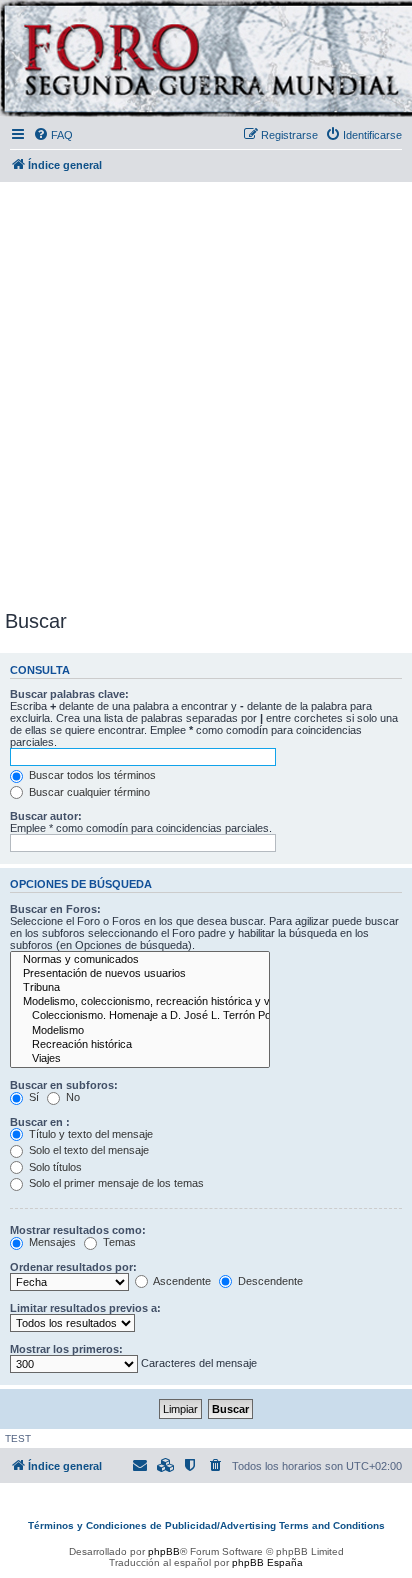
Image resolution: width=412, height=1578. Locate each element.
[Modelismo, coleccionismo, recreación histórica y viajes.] (140, 1002)
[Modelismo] (140, 1031)
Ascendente (181, 1281)
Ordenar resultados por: (73, 1267)
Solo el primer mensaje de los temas (115, 1183)
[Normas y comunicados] (140, 960)
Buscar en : (40, 1122)
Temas (118, 1242)
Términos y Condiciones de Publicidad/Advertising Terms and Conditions (206, 1525)
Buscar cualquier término (88, 792)
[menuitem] (53, 135)
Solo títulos (54, 1167)
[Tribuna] (140, 988)
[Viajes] (140, 1059)
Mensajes (51, 1242)
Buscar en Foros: (55, 909)
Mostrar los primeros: (66, 1349)
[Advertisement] (206, 392)
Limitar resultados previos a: (85, 1308)
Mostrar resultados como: (78, 1230)
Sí (32, 1097)
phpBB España (267, 1562)
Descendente (269, 1281)
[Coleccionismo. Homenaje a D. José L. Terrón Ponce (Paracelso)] (140, 1016)
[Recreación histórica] (140, 1045)
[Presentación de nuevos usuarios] (140, 974)
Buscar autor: (46, 816)
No (71, 1097)
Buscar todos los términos (91, 775)
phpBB (164, 1551)
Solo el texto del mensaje (87, 1150)
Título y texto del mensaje (89, 1134)
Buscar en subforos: (64, 1085)
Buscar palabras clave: (69, 694)
